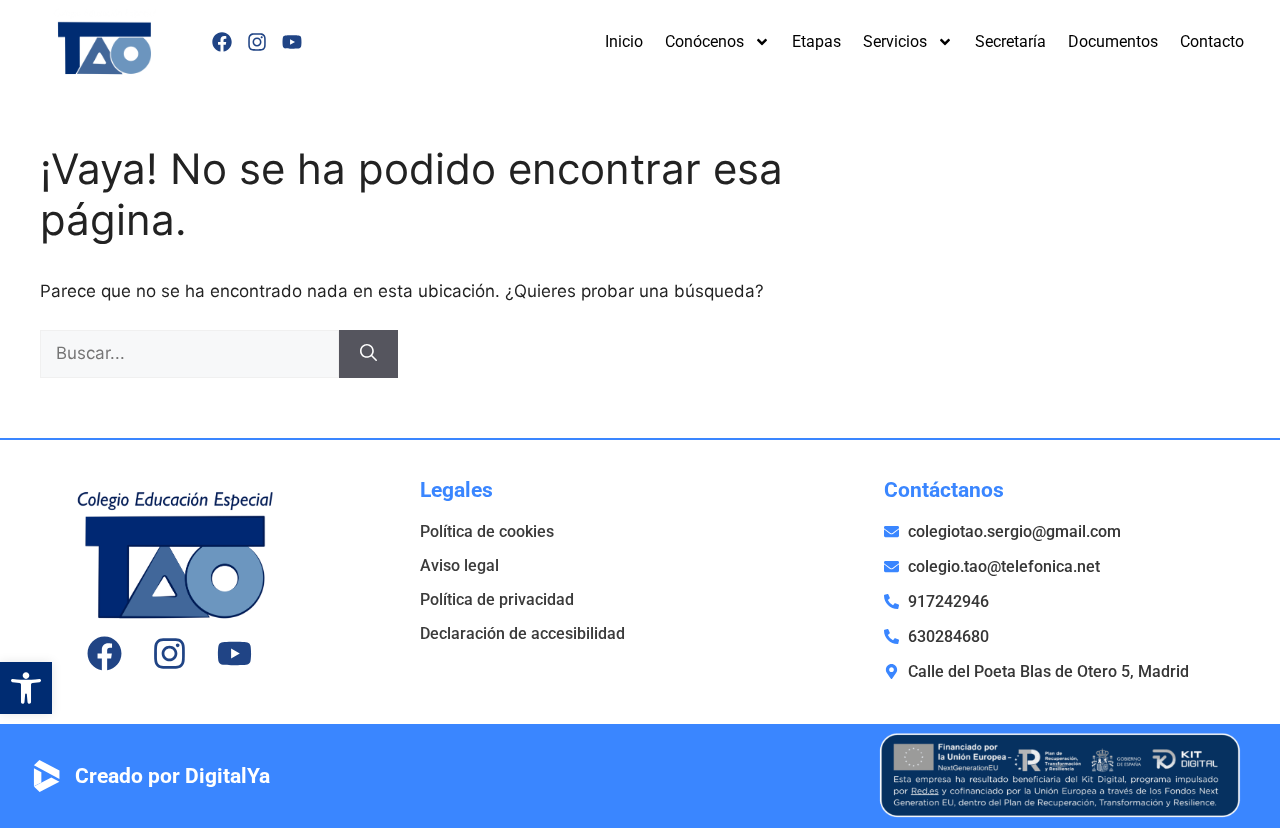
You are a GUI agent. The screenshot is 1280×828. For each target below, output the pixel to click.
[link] (26, 688)
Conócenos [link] (704, 41)
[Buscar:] (189, 353)
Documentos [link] (1113, 41)
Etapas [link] (816, 41)
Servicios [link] (895, 41)
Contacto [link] (1212, 41)
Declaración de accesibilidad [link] (522, 633)
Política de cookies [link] (487, 531)
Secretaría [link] (1010, 41)
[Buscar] (368, 354)
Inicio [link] (624, 41)
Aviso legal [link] (459, 565)
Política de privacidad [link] (497, 599)
